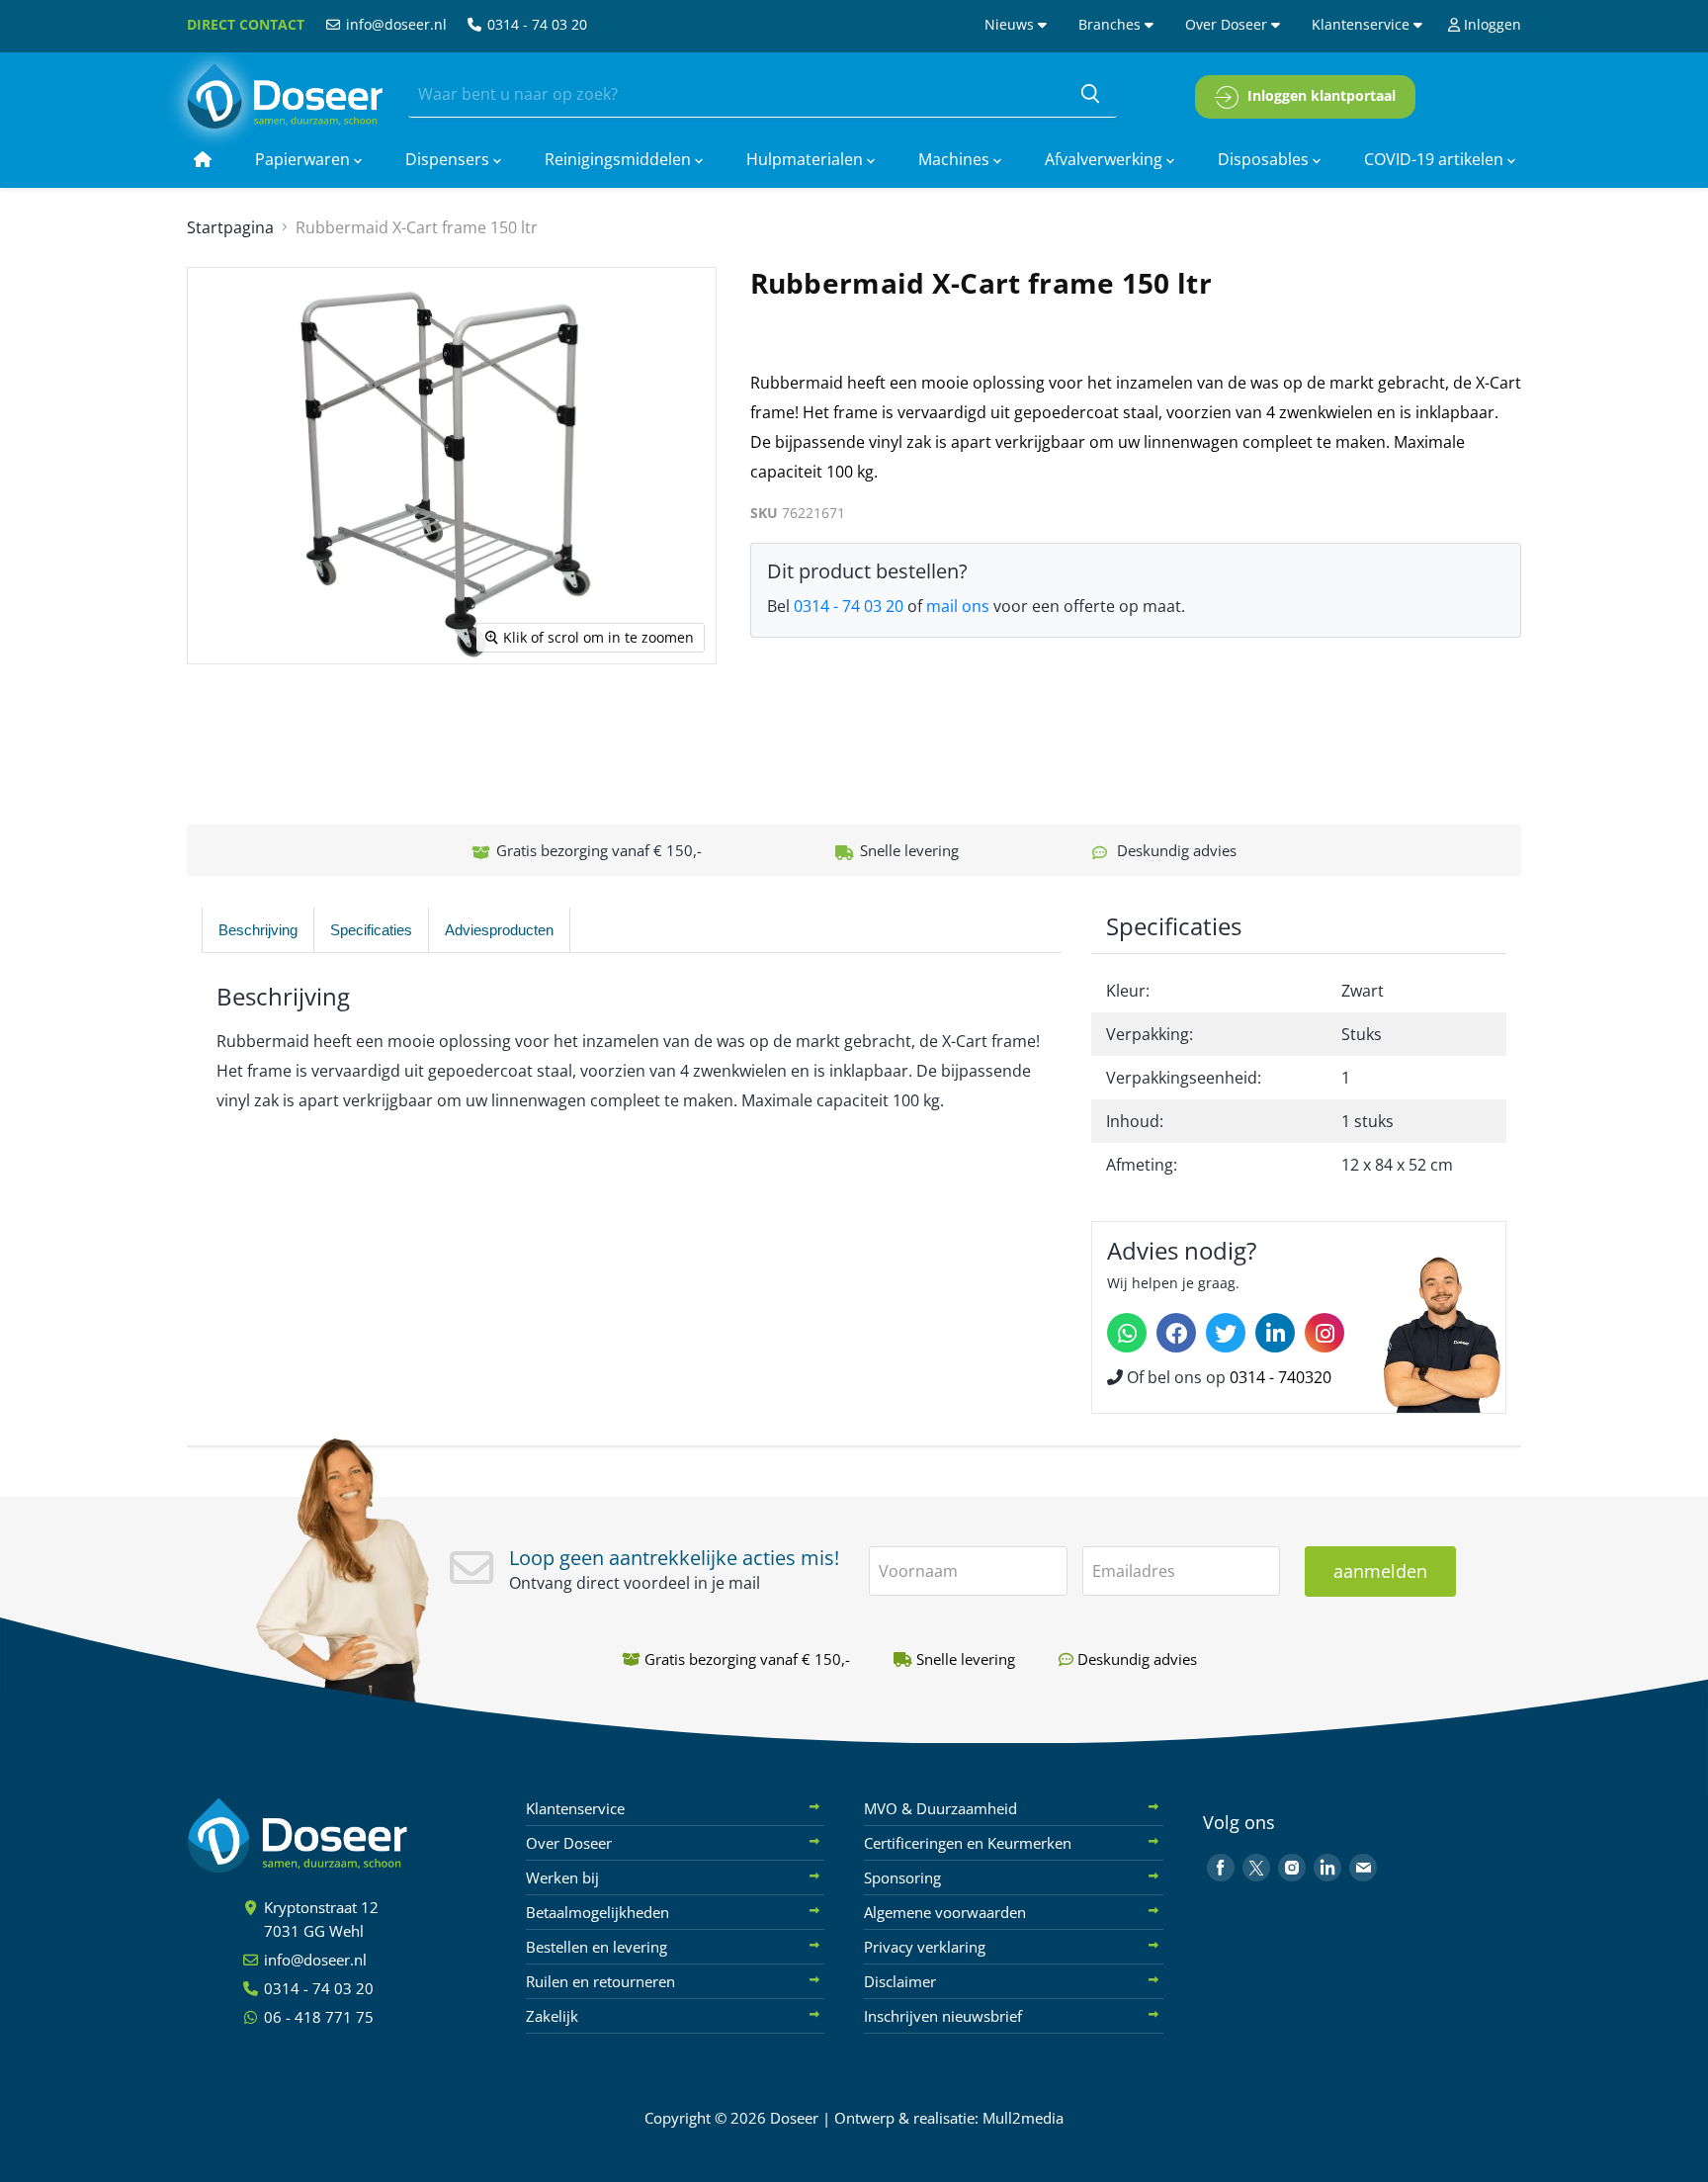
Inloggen (1491, 24)
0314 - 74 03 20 (535, 24)
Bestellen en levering (597, 1947)
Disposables (1265, 159)
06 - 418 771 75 (317, 2017)
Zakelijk (552, 2016)
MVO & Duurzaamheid (940, 1808)
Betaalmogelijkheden (598, 1912)
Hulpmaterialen (807, 159)
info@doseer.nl (394, 24)
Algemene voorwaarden (945, 1912)
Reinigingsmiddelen (620, 159)
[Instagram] (1324, 1333)
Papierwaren (304, 159)
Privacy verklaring (925, 1947)
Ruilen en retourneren (600, 1981)
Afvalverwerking (1106, 159)
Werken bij (562, 1877)
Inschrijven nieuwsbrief (943, 2016)
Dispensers (449, 159)
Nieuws (1011, 24)
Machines (956, 159)
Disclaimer (900, 1981)
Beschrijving (258, 930)
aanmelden (1380, 1571)
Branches (1111, 24)
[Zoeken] (1090, 95)
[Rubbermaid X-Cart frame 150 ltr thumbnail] (220, 721)
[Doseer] (335, 1835)
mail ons (958, 606)
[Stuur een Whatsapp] (1127, 1333)
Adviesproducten (499, 930)
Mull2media (1023, 2118)
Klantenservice (1363, 24)
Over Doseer (1228, 24)
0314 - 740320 (1281, 1377)
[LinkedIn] (1275, 1333)
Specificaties (371, 930)
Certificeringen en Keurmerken (968, 1843)
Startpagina (230, 227)
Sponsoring (902, 1877)
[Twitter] (1226, 1333)
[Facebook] (1176, 1333)
